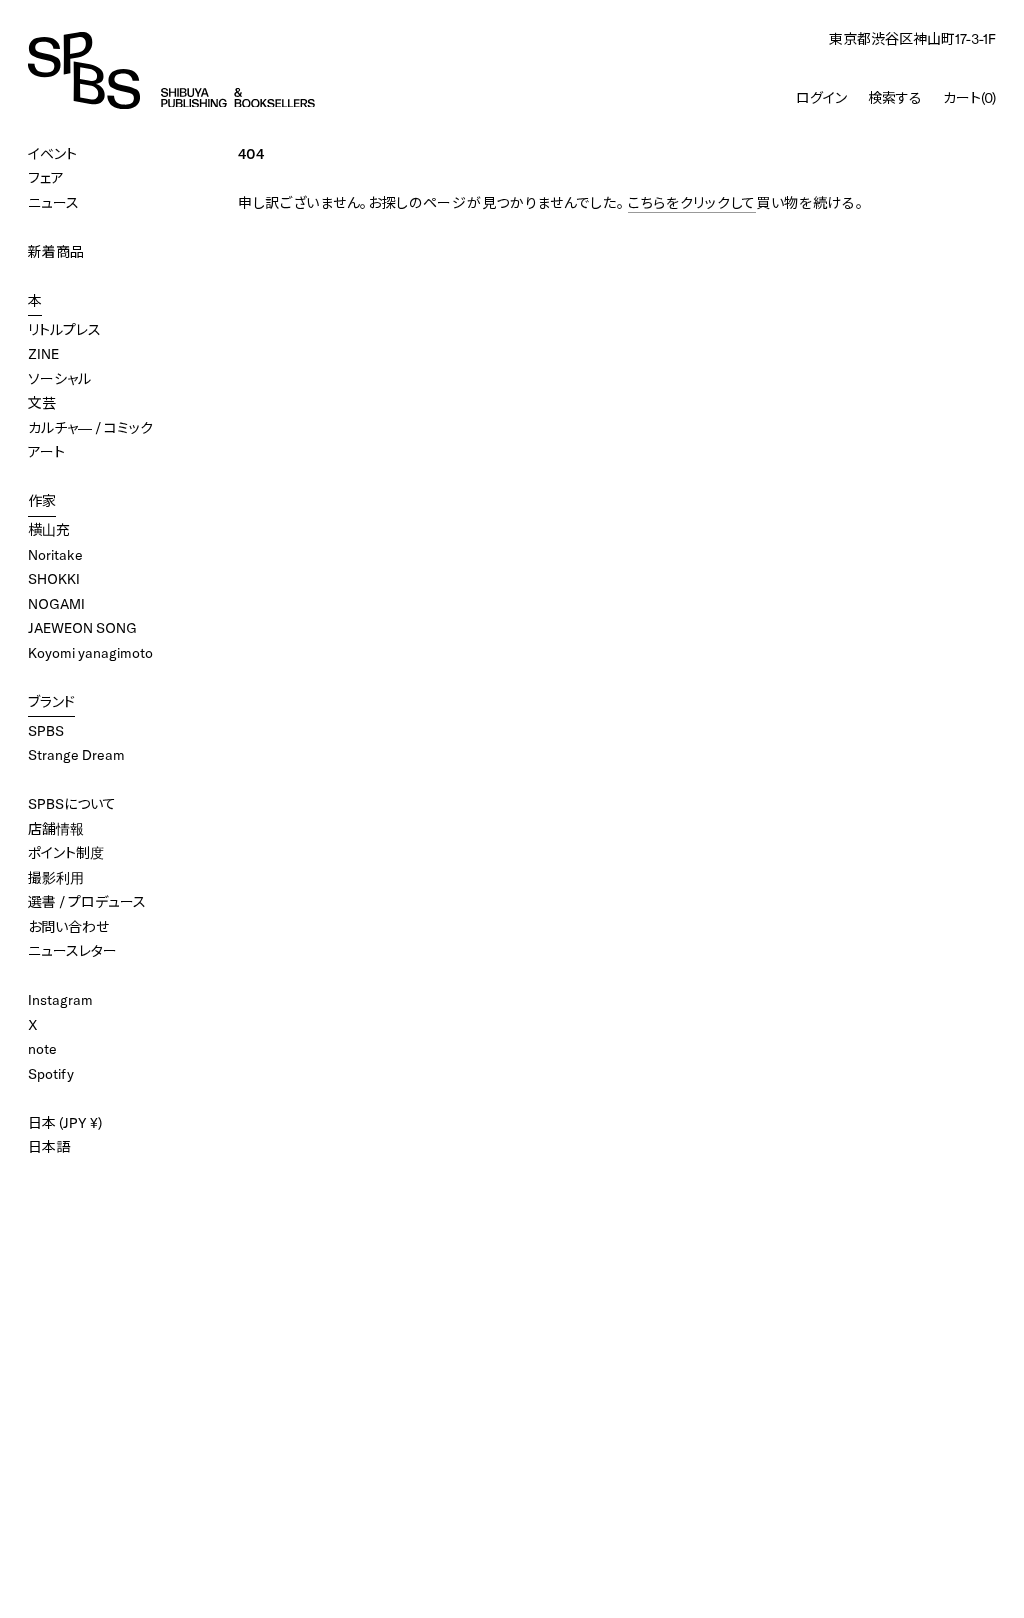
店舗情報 (56, 829)
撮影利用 (56, 878)
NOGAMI (56, 604)
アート (46, 452)
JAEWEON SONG (82, 628)
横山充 (49, 530)
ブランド (51, 702)
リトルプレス (64, 330)
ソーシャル (59, 379)
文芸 (42, 403)
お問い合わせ (68, 927)
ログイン (821, 98)
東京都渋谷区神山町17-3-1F (912, 39)
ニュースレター (72, 951)
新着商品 (56, 252)
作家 (42, 501)
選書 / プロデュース (87, 902)
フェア (46, 178)
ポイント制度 (66, 853)
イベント (52, 154)
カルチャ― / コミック (90, 428)
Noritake (55, 555)
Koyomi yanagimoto (90, 653)
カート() (969, 98)
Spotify (51, 1074)
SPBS (46, 731)
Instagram (60, 1000)
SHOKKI (54, 579)
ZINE (43, 354)
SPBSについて (72, 804)
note (42, 1049)
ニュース (53, 203)
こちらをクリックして (692, 203)
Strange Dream (76, 755)
